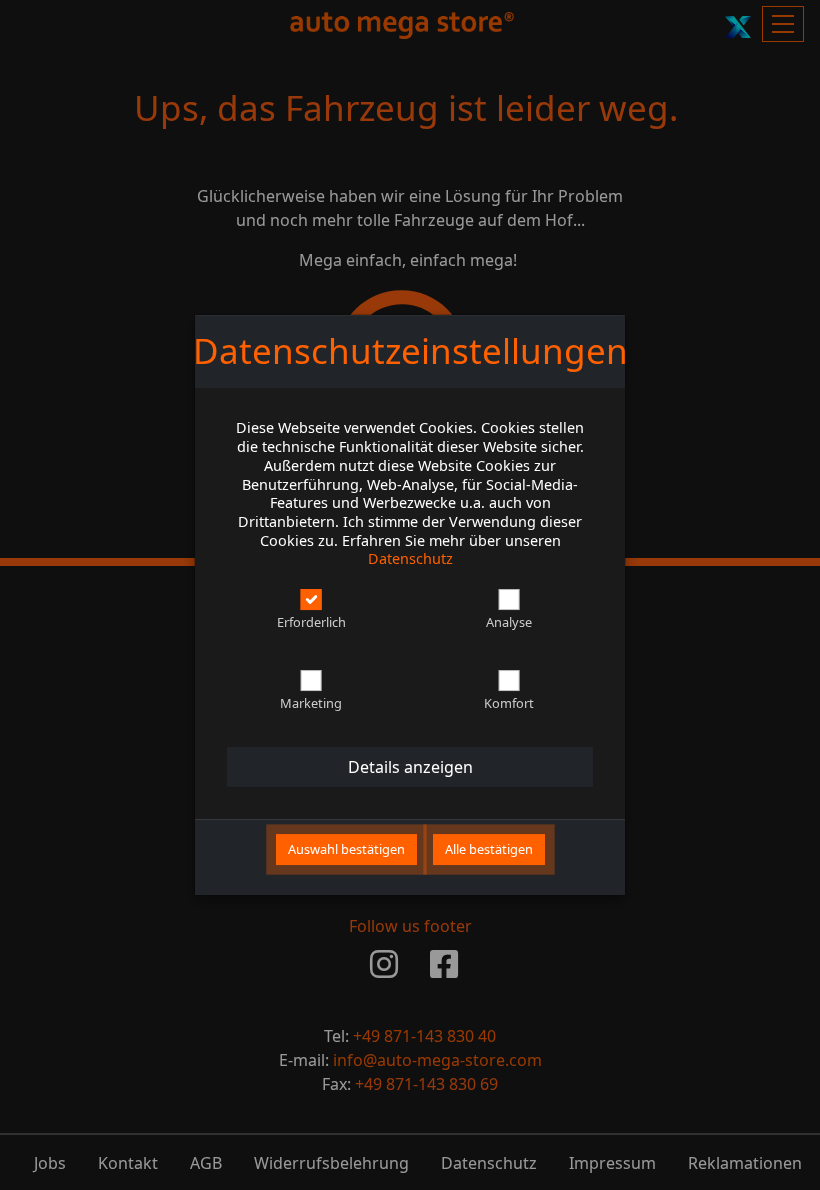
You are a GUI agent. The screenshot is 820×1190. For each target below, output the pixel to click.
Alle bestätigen (489, 849)
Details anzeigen (410, 767)
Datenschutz (410, 558)
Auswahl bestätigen (346, 849)
